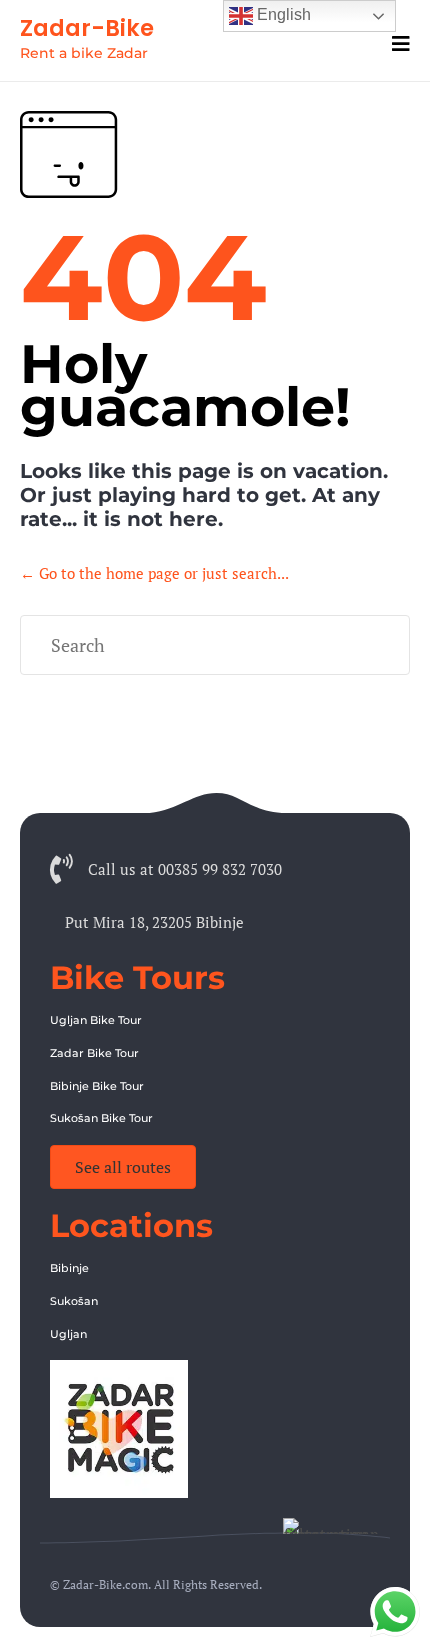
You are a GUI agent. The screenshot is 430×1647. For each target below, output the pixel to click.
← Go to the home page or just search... (154, 573)
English (282, 14)
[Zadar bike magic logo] (119, 1492)
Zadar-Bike (87, 28)
